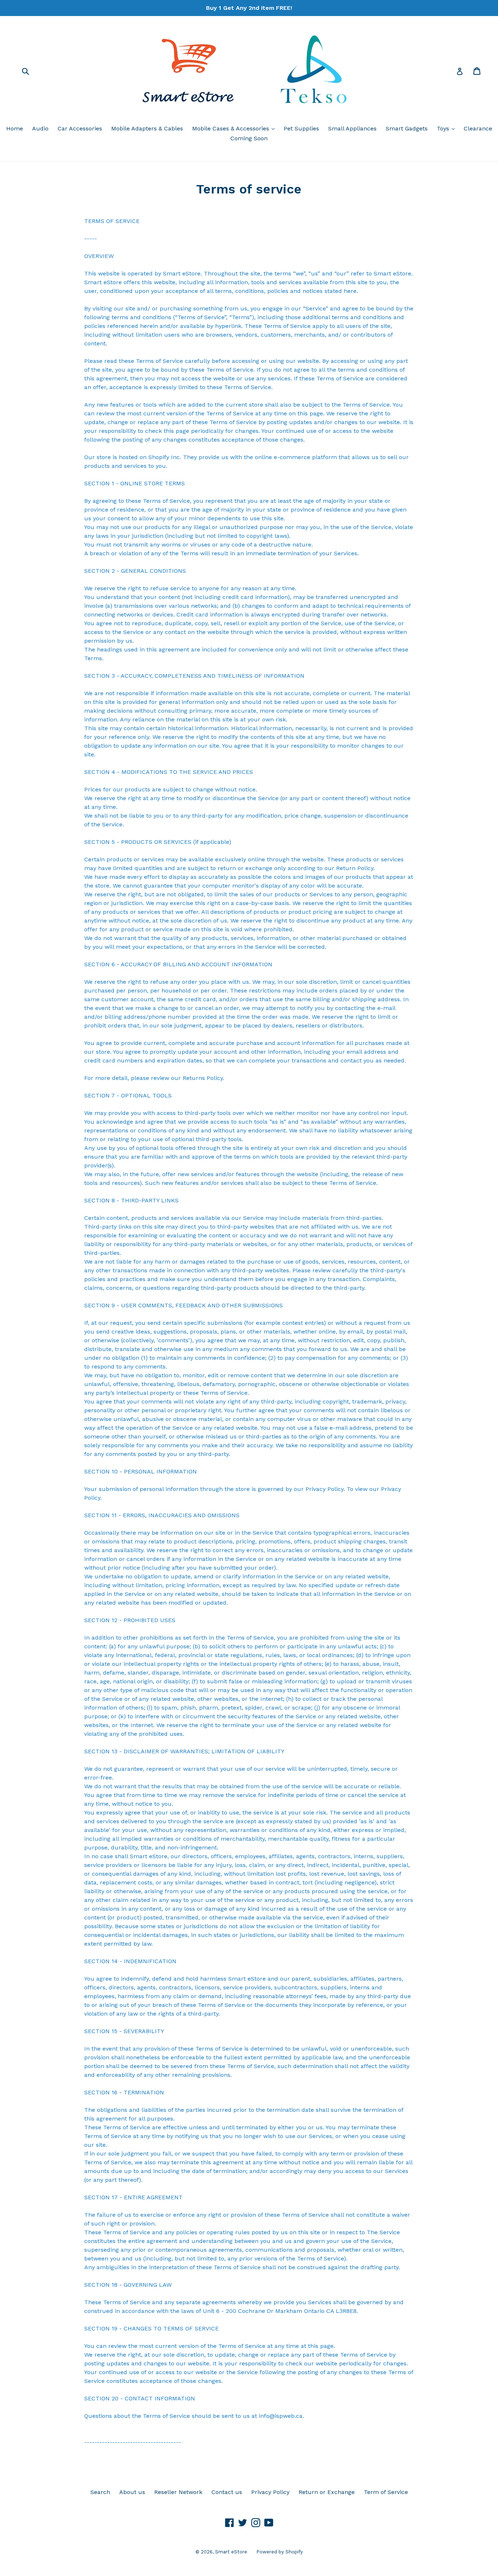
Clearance (478, 128)
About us (132, 2492)
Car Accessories (80, 128)
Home (15, 128)
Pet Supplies (301, 128)
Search (100, 2492)
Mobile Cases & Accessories (235, 128)
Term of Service (386, 2492)
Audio (40, 128)
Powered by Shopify (280, 2552)
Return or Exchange (327, 2492)
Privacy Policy (270, 2492)
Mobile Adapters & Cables (147, 128)
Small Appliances (352, 128)
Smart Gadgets (407, 128)
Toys (448, 128)
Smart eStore (231, 2552)
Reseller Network (178, 2492)
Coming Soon (249, 138)
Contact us (227, 2492)
